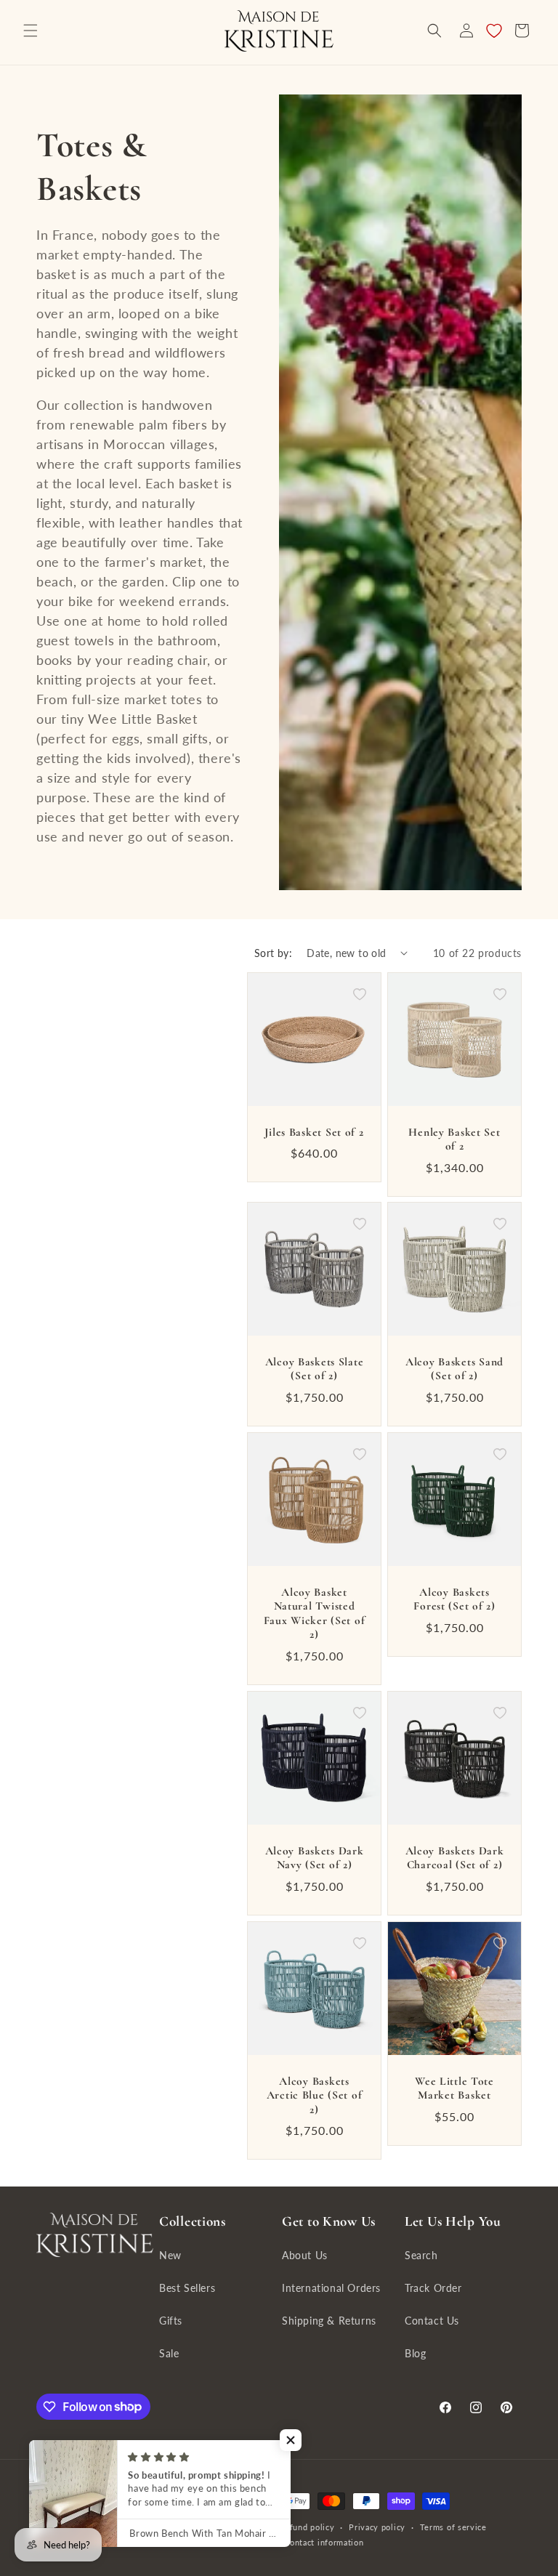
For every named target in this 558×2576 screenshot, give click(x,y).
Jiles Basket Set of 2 (314, 1132)
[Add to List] (360, 994)
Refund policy (307, 2527)
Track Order (433, 2288)
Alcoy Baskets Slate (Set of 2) (315, 1369)
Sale (169, 2353)
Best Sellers (187, 2288)
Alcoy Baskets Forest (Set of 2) (454, 1599)
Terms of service (453, 2527)
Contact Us (432, 2321)
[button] (31, 31)
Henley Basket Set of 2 (454, 1139)
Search (421, 2255)
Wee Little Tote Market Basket (454, 2088)
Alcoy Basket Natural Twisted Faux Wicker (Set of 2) (315, 1613)
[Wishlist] (494, 31)
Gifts (171, 2321)
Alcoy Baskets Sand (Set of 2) (454, 1369)
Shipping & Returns (329, 2321)
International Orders (331, 2288)
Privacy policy (377, 2527)
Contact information (324, 2542)
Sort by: (273, 953)
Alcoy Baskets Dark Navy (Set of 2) (315, 1858)
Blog (415, 2353)
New (170, 2255)
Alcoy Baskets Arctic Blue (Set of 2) (315, 2095)
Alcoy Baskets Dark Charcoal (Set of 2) (455, 1858)
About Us (305, 2255)
